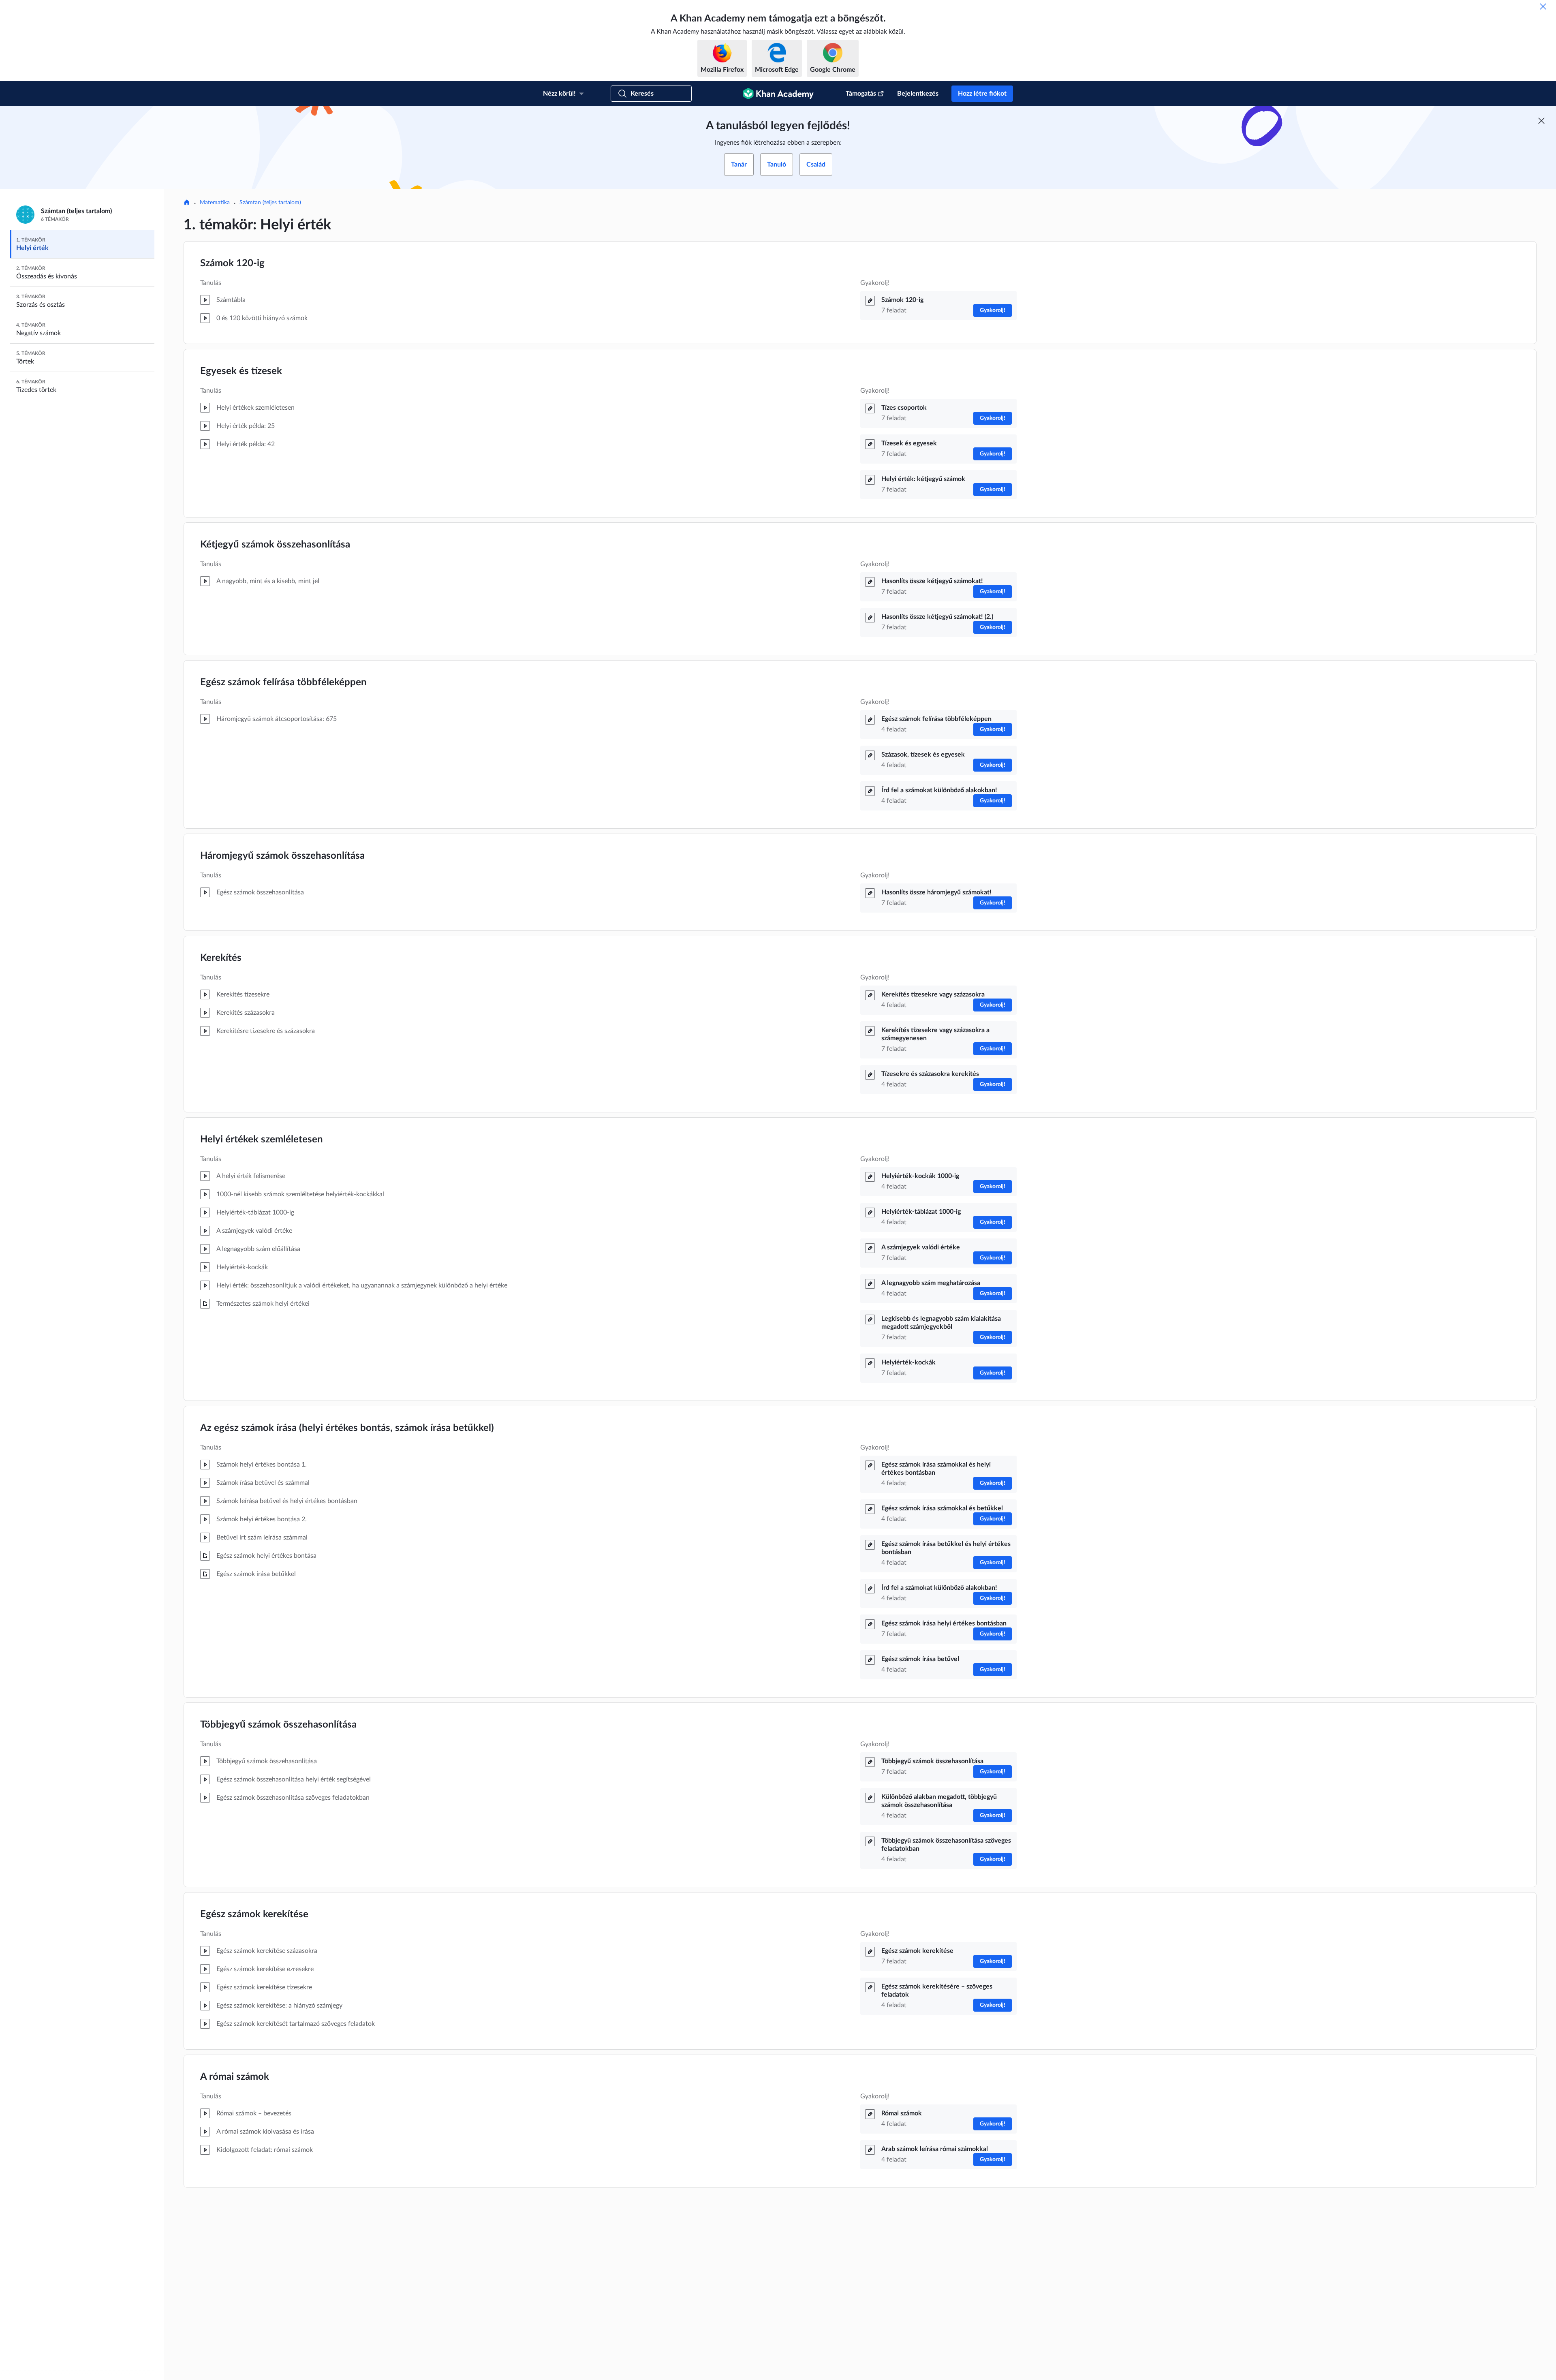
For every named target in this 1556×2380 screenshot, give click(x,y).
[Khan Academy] (778, 94)
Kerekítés (221, 958)
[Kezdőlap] (187, 203)
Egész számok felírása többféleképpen (283, 682)
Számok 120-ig (232, 263)
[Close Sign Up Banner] (1541, 121)
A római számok (235, 2077)
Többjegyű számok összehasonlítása (278, 1725)
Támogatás (861, 94)
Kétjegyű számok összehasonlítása (275, 545)
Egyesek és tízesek (241, 371)
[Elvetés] (1543, 6)
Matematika (215, 203)
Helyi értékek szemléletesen (262, 1140)
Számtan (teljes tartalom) (270, 203)
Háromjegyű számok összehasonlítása (282, 856)
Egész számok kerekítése (254, 1914)
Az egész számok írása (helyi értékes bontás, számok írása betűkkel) (347, 1428)
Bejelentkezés (918, 94)
